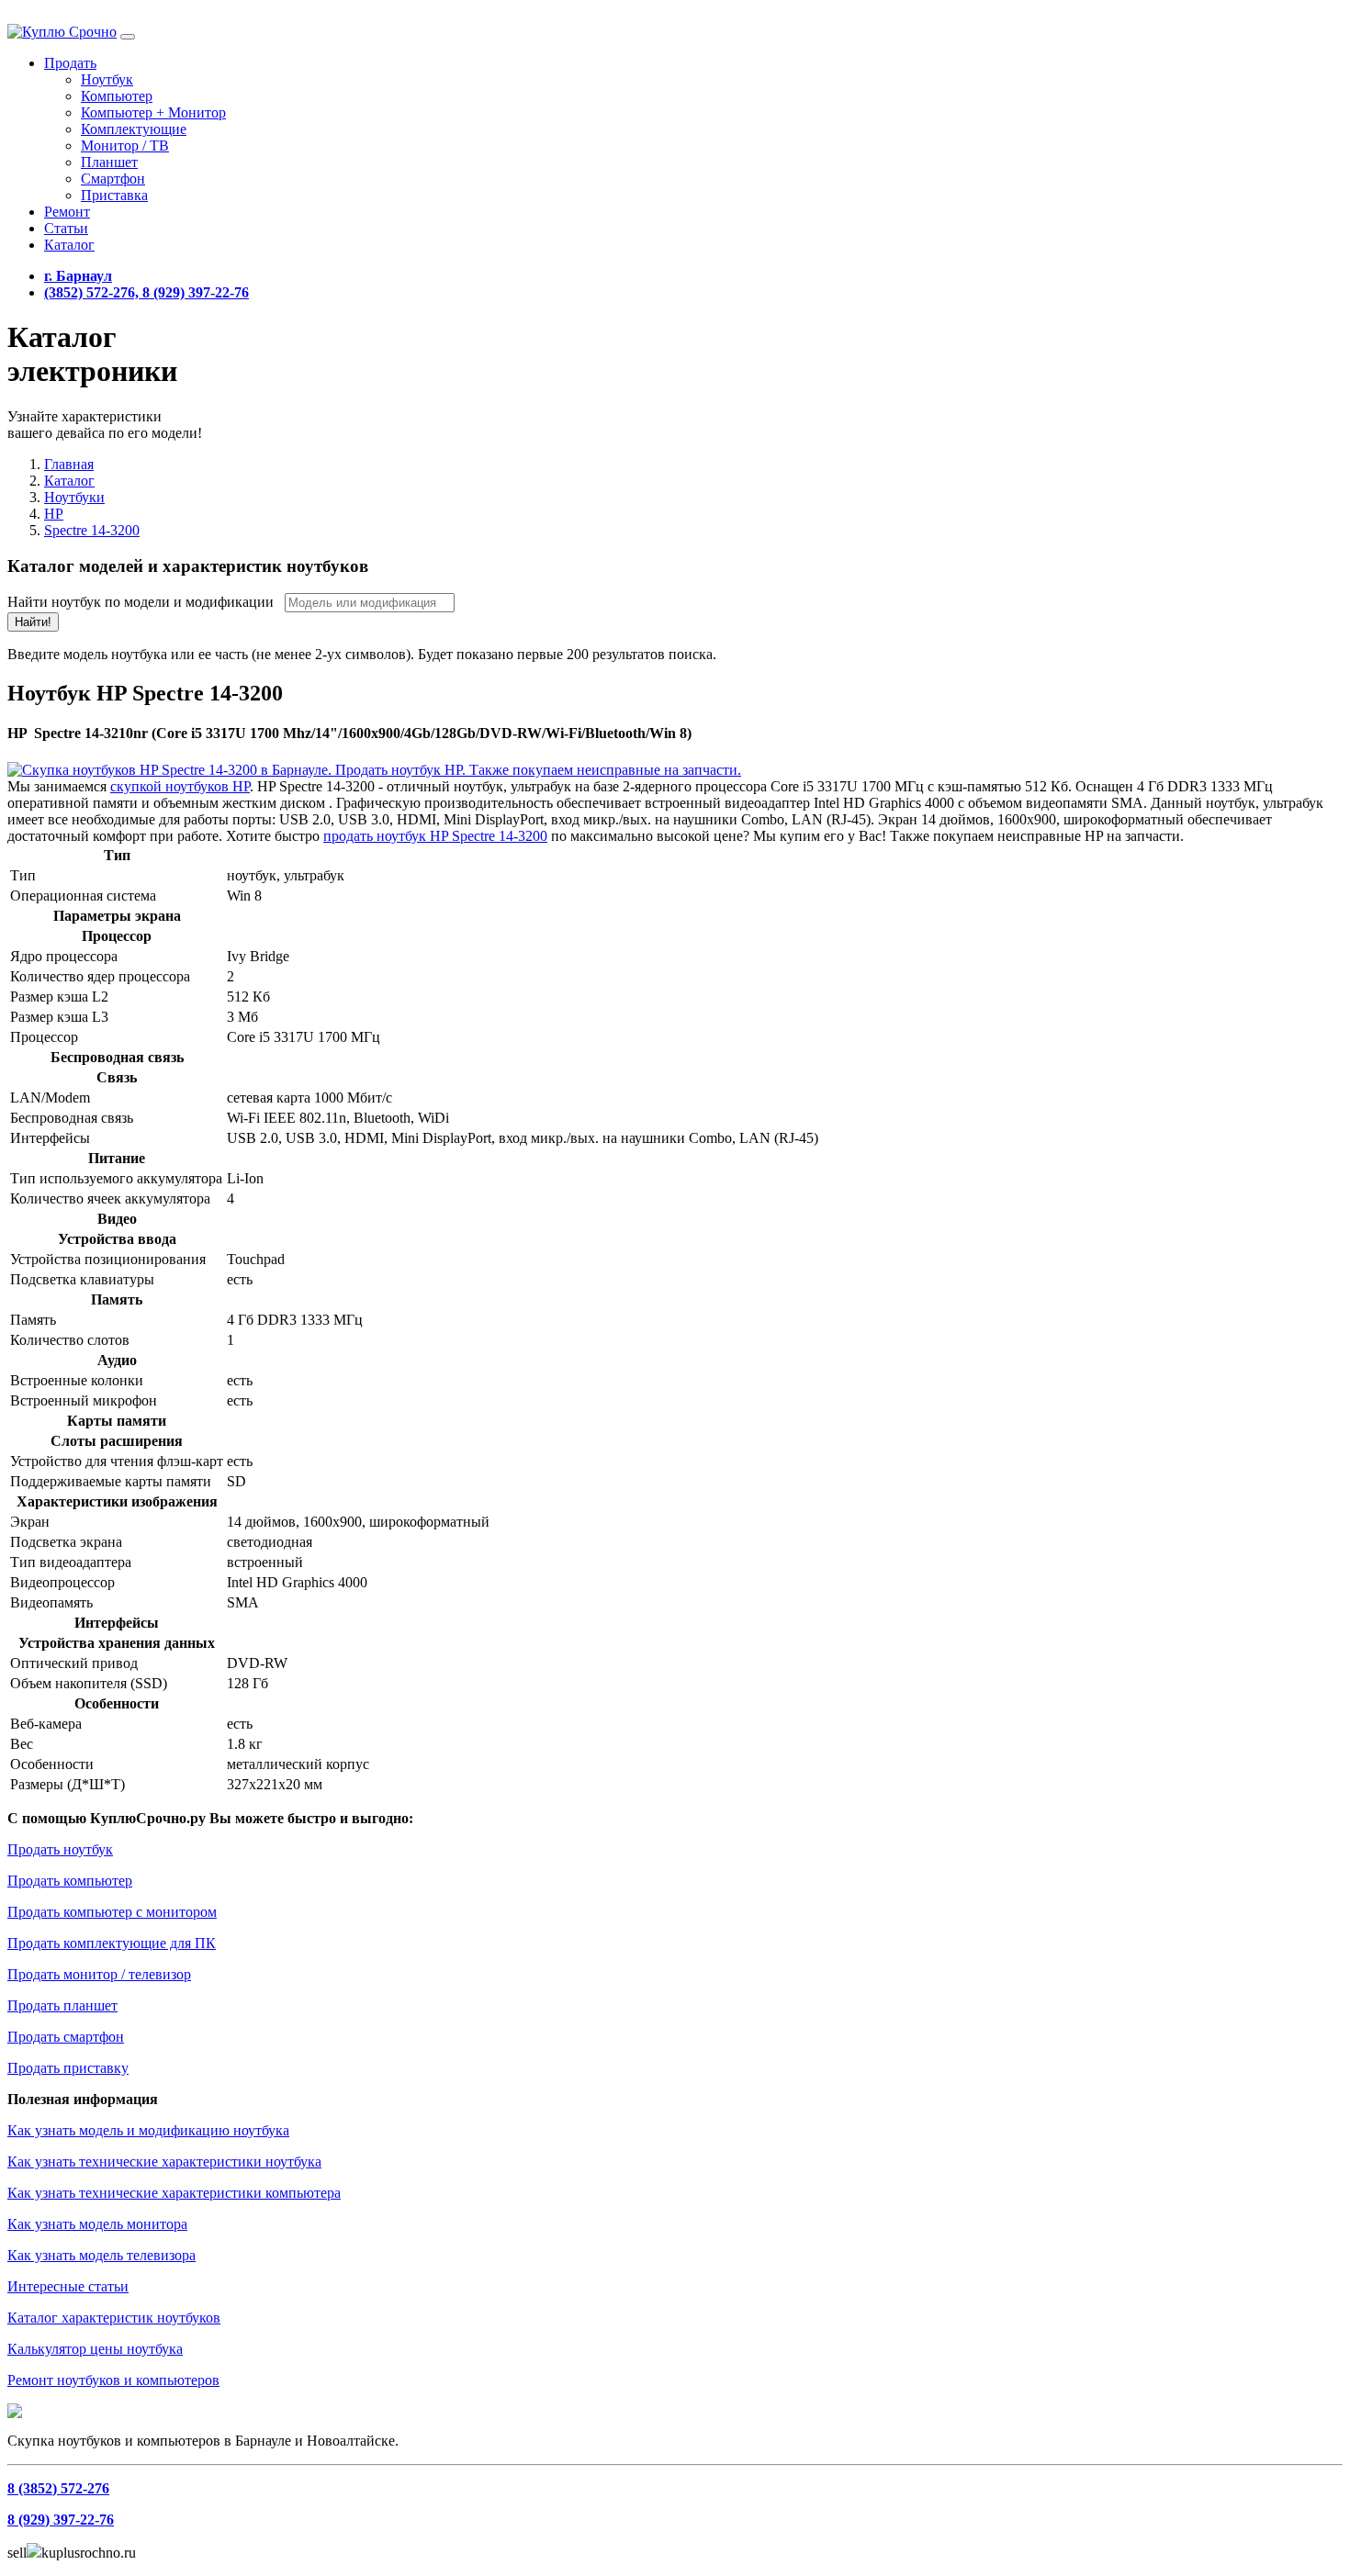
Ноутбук (107, 79)
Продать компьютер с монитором (112, 1912)
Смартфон (113, 179)
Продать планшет (62, 2005)
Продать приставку (68, 2068)
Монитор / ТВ (125, 146)
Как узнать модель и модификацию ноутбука (148, 2130)
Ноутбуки (74, 497)
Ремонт (67, 212)
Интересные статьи (68, 2286)
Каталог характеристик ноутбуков (114, 2318)
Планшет (109, 162)
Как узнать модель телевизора (101, 2255)
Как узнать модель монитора (97, 2224)
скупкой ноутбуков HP (180, 786)
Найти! (33, 622)
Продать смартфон (66, 2037)
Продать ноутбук (60, 1849)
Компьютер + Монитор (153, 112)
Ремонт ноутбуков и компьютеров (113, 2380)
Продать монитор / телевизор (99, 1974)
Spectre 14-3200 (92, 530)
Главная (69, 464)
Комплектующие (134, 129)
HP (54, 514)
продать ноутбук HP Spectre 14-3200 (435, 836)
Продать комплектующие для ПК (112, 1943)
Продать (70, 63)
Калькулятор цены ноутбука (95, 2349)
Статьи (66, 228)
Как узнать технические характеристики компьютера (174, 2193)
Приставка (114, 195)
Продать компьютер (70, 1881)
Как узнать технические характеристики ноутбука (164, 2162)
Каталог (69, 245)
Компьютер (117, 96)
